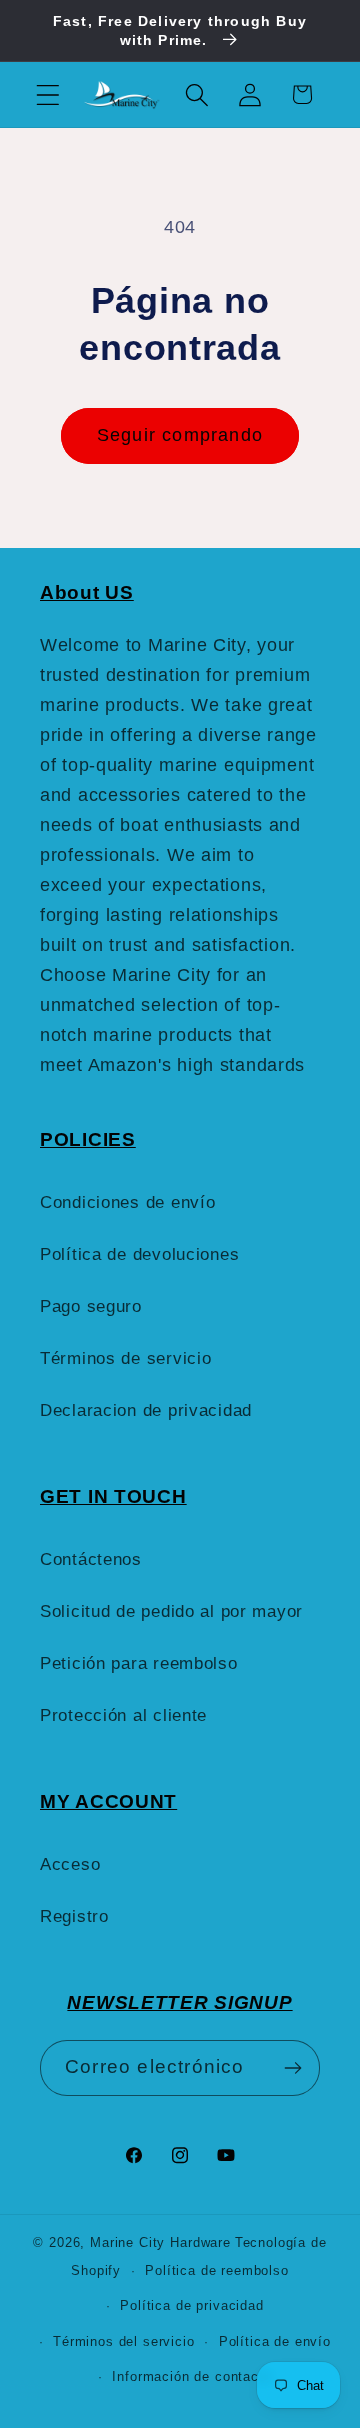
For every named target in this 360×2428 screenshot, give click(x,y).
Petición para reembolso (139, 1663)
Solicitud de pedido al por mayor (171, 1611)
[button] (48, 94)
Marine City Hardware (160, 2242)
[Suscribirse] (292, 2068)
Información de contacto (191, 2376)
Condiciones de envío (127, 1202)
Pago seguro (91, 1306)
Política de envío (275, 2341)
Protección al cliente (123, 1715)
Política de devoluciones (139, 1254)
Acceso (70, 1864)
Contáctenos (91, 1559)
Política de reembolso (217, 2270)
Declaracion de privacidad (146, 1410)
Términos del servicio (124, 2341)
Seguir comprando (180, 435)
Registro (74, 1916)
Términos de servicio (125, 1358)
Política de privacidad (191, 2305)
